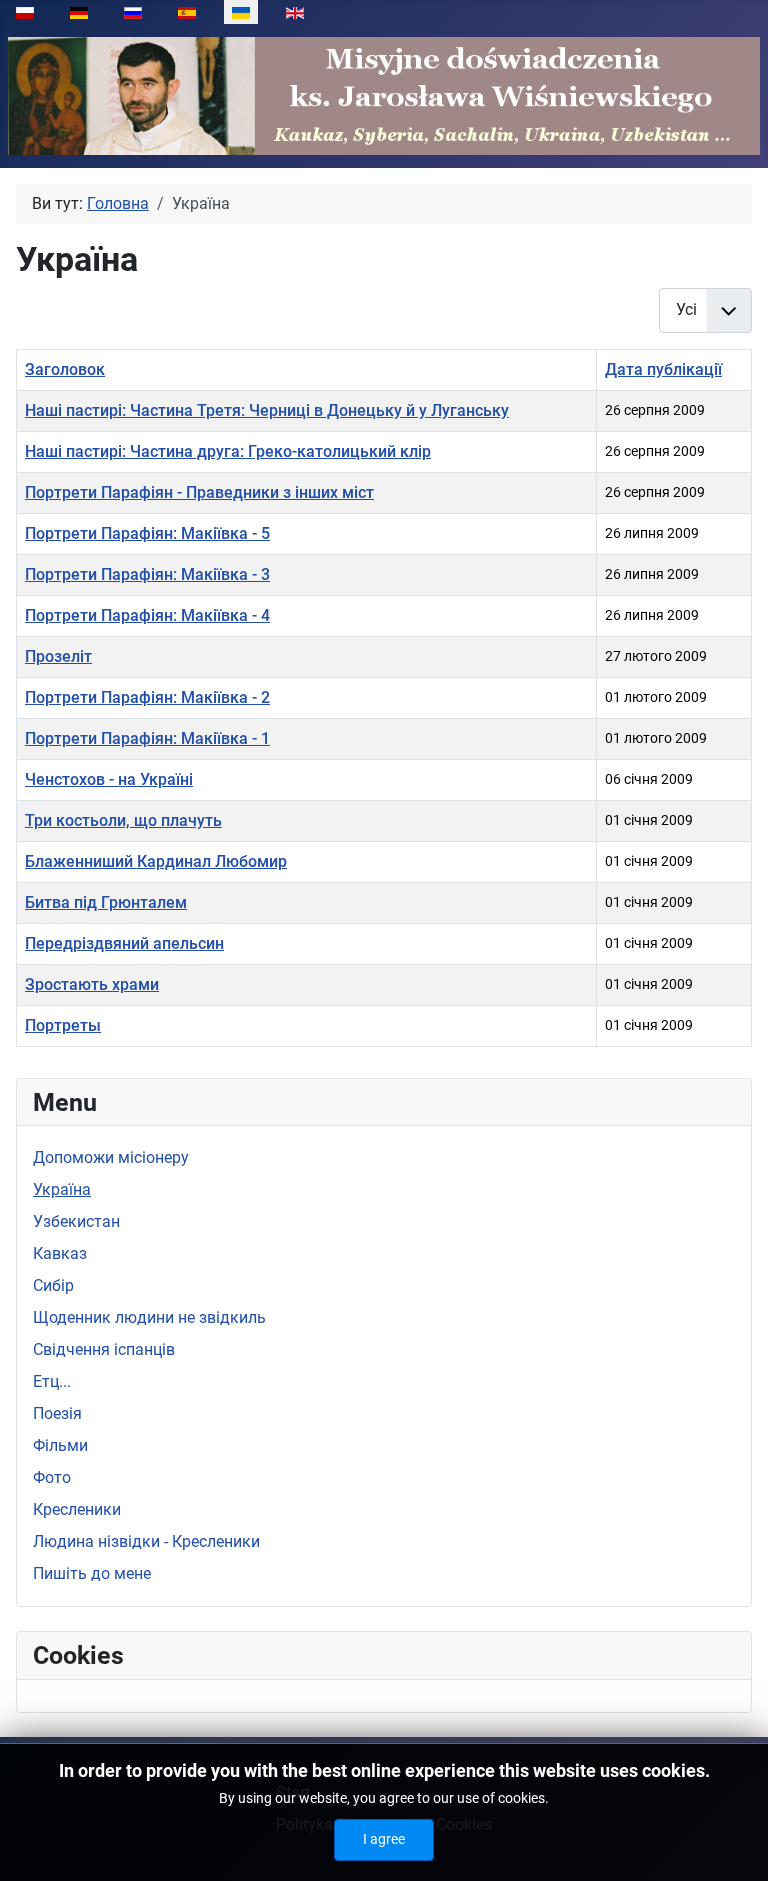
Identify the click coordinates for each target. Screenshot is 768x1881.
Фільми (60, 1445)
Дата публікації (663, 369)
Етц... (52, 1381)
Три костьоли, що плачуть (123, 820)
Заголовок (65, 369)
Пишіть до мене (92, 1573)
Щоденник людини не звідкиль (149, 1317)
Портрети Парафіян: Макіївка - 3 (147, 574)
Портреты (63, 1025)
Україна (62, 1189)
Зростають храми (92, 984)
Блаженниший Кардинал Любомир (156, 861)
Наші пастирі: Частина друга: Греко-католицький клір (228, 451)
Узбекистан (76, 1221)
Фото (52, 1477)
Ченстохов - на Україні (109, 779)
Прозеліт (58, 656)
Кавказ (60, 1253)
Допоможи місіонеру (111, 1157)
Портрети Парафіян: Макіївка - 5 (147, 533)
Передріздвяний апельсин (124, 943)
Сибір (53, 1285)
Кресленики (77, 1509)
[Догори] (733, 1844)
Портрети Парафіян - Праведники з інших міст (199, 492)
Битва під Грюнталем (106, 902)
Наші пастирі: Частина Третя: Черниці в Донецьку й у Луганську (267, 410)
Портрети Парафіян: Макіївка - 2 (147, 697)
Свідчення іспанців (104, 1349)
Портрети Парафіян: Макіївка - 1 (147, 738)
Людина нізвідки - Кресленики (146, 1541)
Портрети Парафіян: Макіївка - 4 (147, 615)
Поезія (57, 1413)
